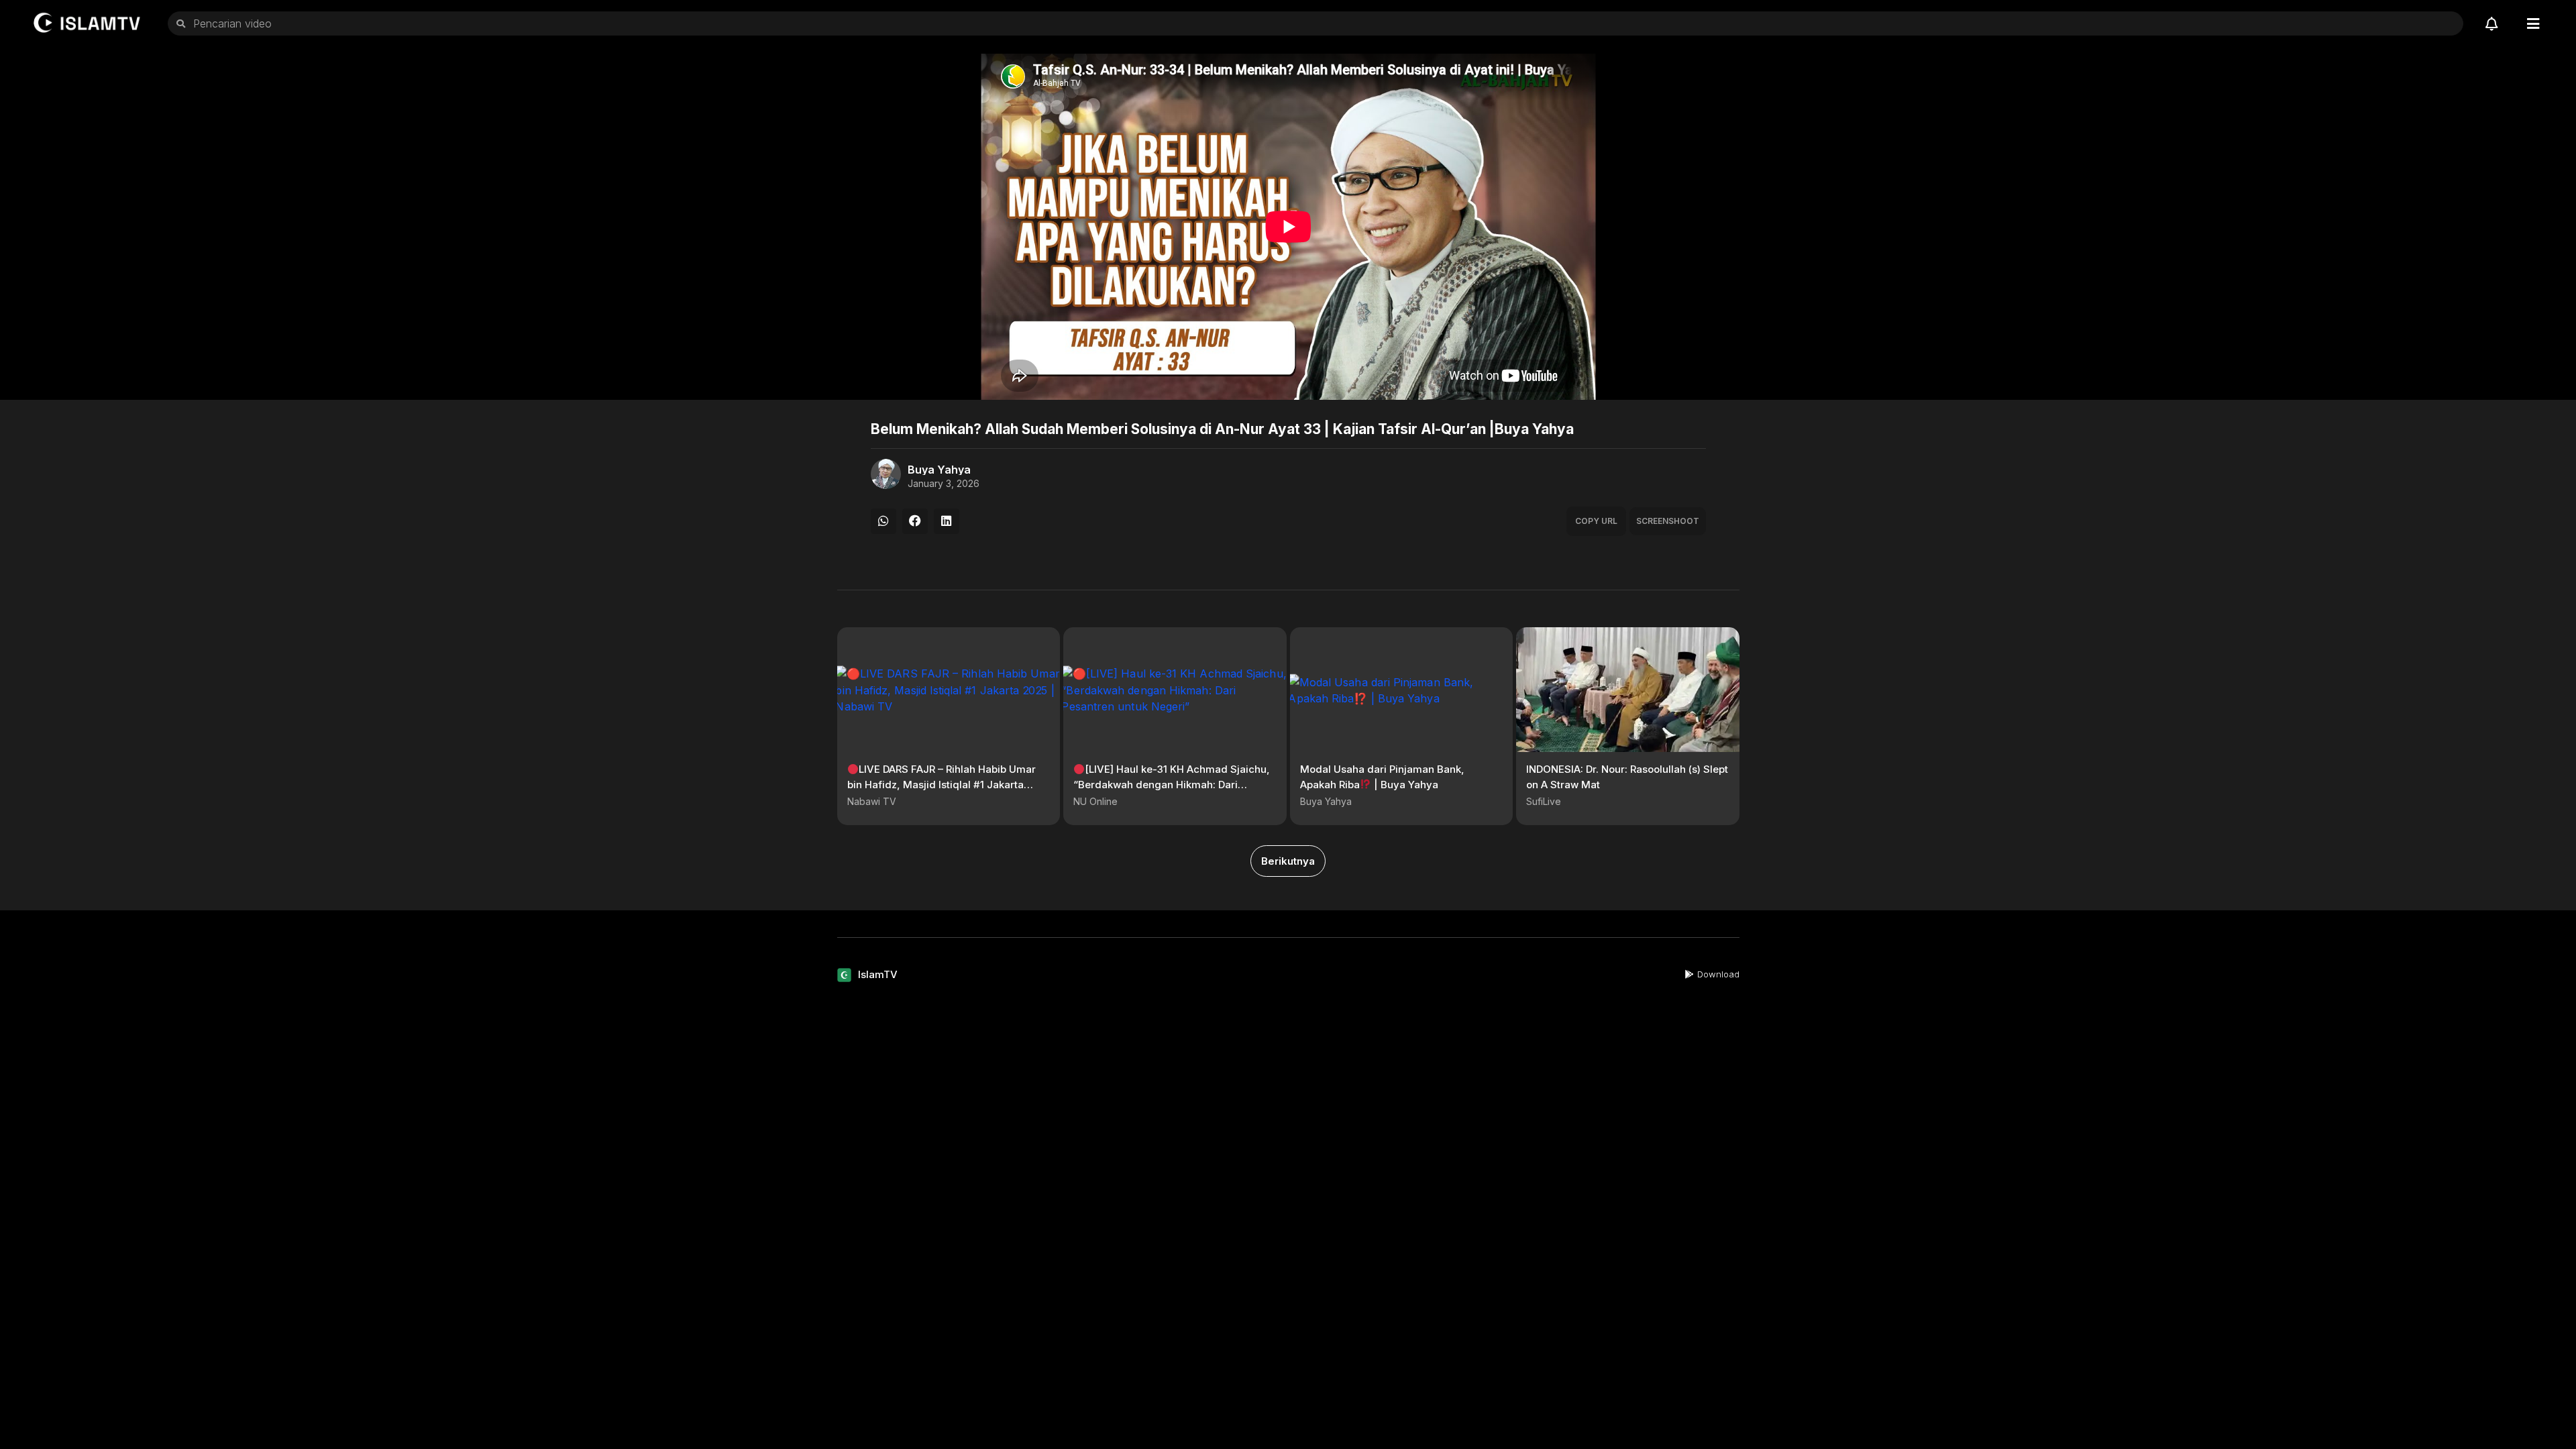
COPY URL (1596, 521)
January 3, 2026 (944, 484)
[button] (883, 521)
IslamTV (878, 974)
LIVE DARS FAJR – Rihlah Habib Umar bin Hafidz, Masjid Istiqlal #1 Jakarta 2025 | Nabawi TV (942, 784)
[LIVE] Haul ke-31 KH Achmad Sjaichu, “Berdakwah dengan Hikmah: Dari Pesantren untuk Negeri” (1172, 784)
